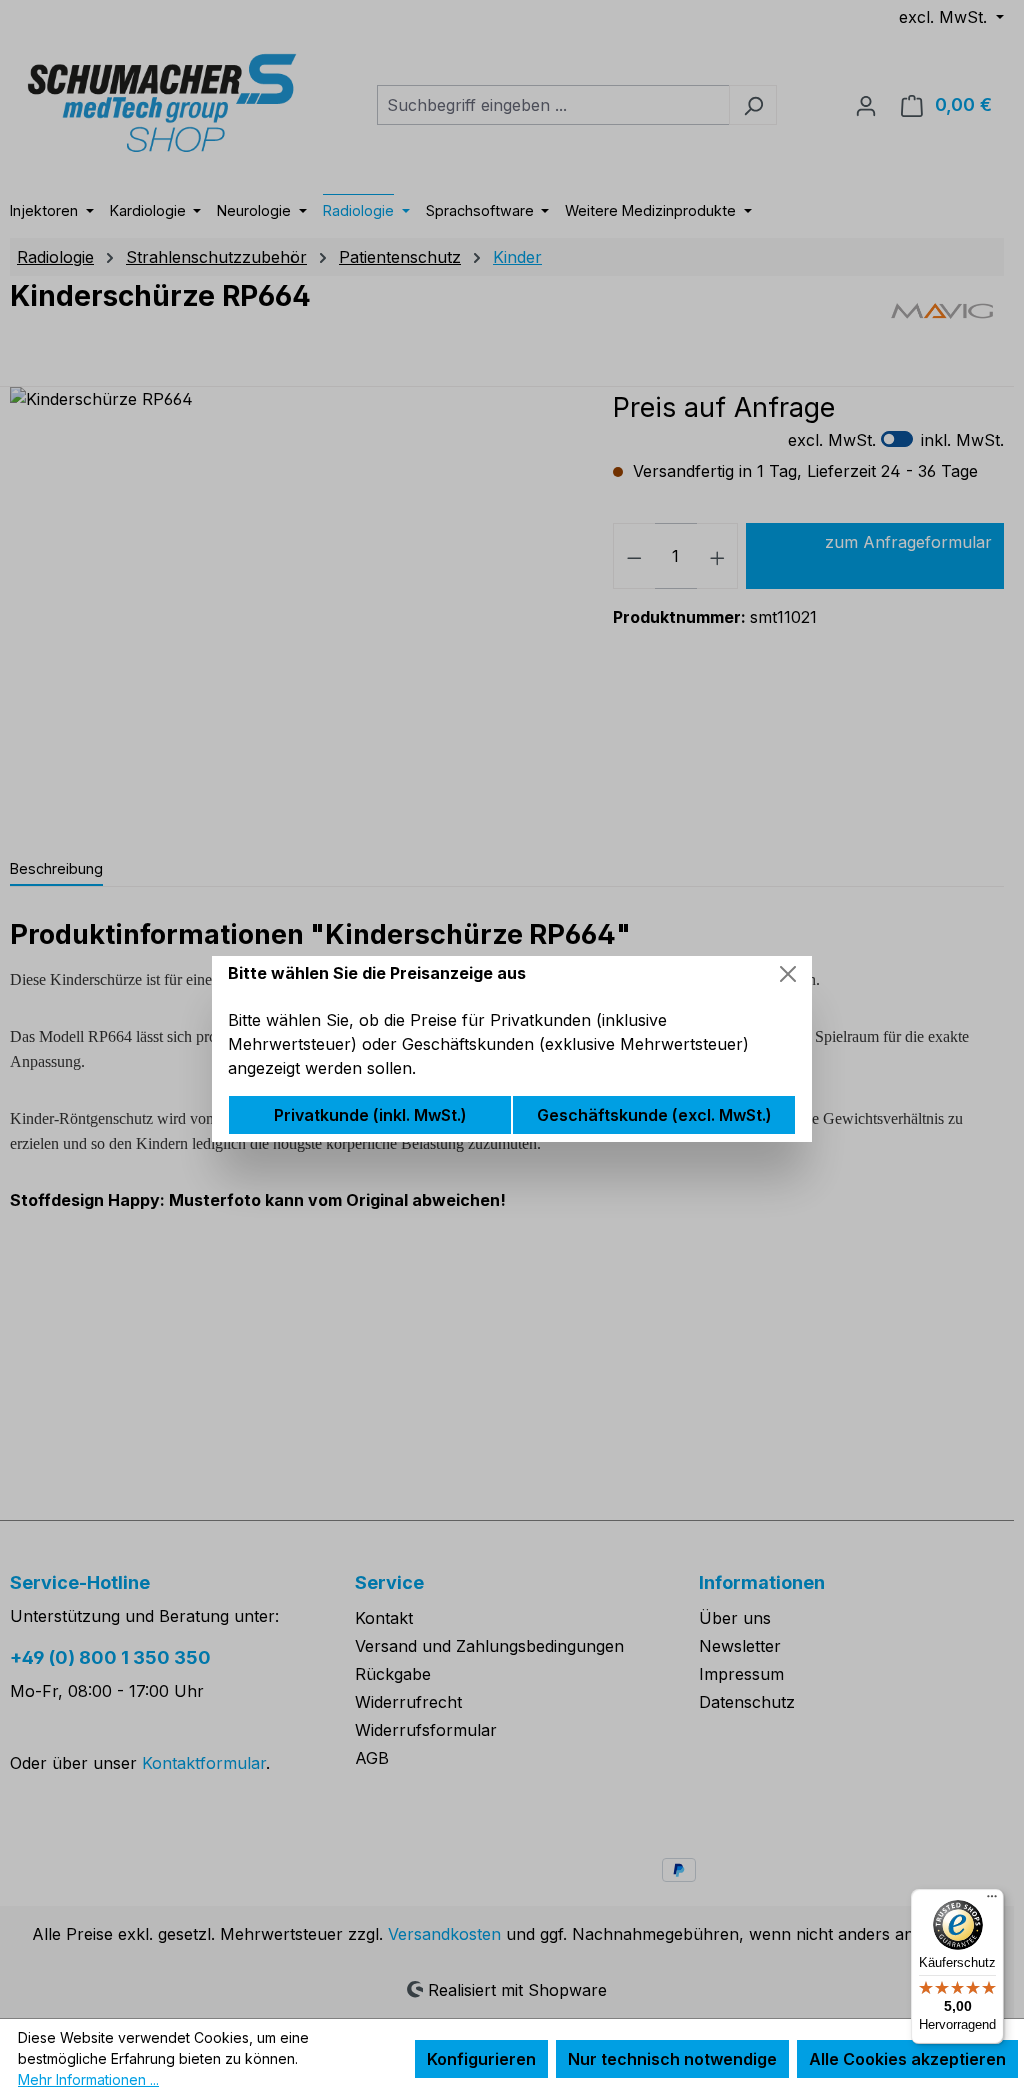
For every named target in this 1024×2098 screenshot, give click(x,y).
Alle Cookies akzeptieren (907, 2059)
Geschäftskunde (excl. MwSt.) (654, 1115)
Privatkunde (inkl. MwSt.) (370, 1115)
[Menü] (992, 1901)
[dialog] (512, 1049)
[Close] (788, 974)
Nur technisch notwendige (672, 2059)
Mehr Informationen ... (88, 2079)
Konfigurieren (481, 2059)
